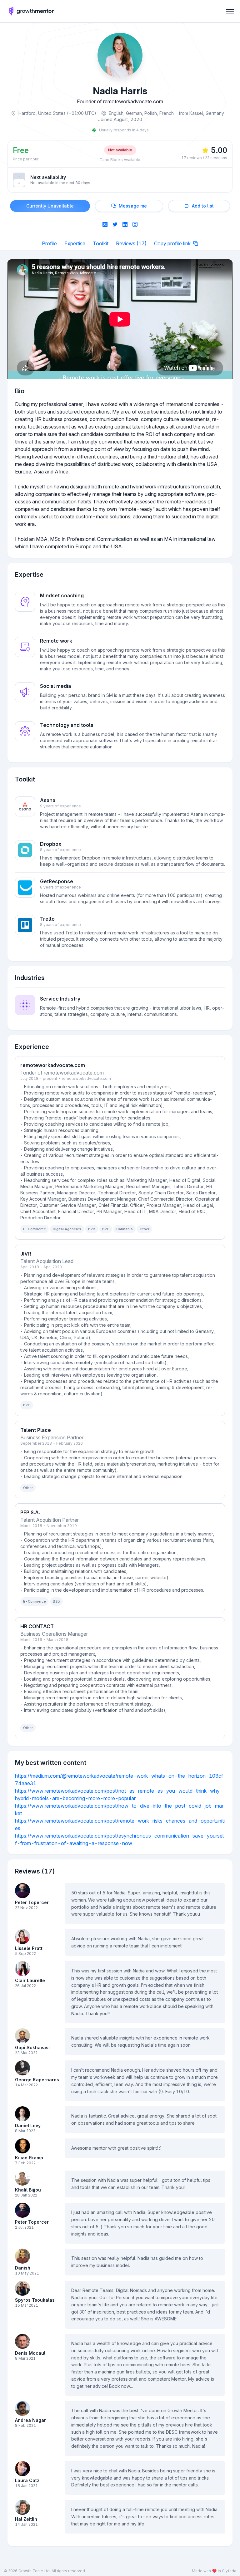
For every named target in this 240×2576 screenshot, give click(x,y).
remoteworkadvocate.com (86, 1078)
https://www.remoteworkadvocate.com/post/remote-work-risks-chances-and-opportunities (120, 1824)
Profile (49, 243)
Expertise (75, 243)
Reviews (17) (131, 243)
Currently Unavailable (50, 206)
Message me (133, 206)
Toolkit (101, 243)
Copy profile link (172, 243)
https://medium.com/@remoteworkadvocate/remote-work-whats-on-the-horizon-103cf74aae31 (119, 1780)
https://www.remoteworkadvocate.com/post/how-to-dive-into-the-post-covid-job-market (119, 1810)
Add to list (203, 206)
